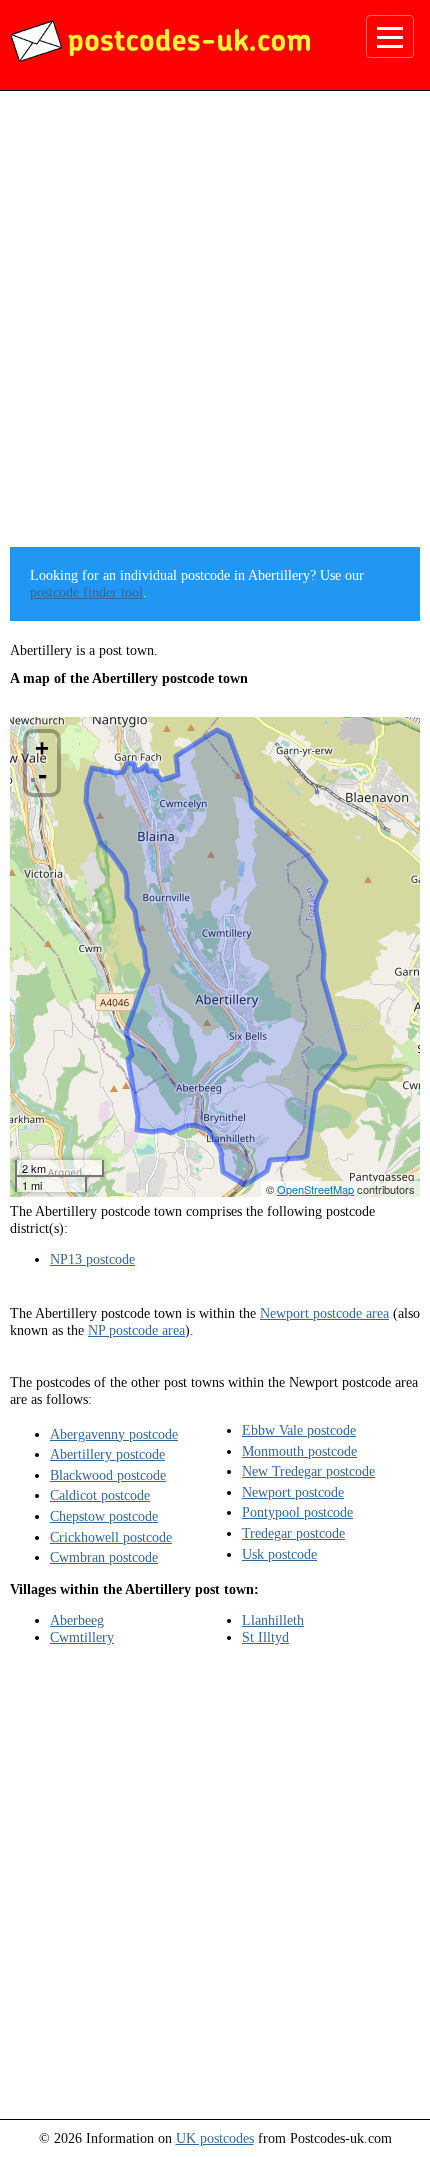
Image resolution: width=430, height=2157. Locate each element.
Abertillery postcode (107, 1454)
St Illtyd (265, 1637)
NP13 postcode (92, 1259)
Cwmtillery (82, 1637)
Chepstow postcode (104, 1516)
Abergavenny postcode (114, 1434)
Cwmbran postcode (104, 1557)
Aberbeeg (77, 1620)
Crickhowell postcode (111, 1537)
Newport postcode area (324, 1313)
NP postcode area (136, 1330)
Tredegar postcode (293, 1533)
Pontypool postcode (297, 1512)
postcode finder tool (86, 592)
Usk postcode (279, 1554)
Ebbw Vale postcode (299, 1430)
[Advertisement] (215, 326)
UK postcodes (215, 2138)
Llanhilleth (273, 1620)
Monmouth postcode (299, 1451)
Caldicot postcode (100, 1495)
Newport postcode (293, 1492)
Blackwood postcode (108, 1475)
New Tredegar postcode (308, 1471)
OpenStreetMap (315, 1189)
